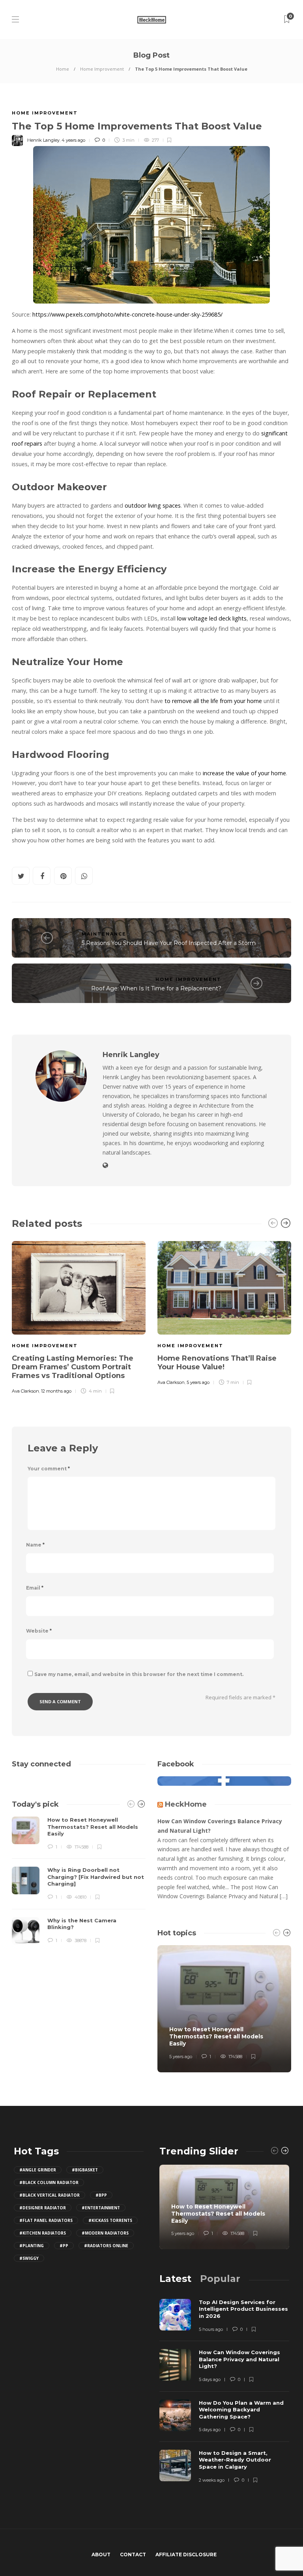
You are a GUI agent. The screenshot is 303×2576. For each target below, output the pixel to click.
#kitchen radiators (43, 2233)
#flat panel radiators (46, 2220)
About (101, 2554)
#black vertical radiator (50, 2195)
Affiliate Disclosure (186, 2554)
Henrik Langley (43, 140)
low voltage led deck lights (212, 618)
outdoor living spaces (153, 505)
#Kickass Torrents (110, 2220)
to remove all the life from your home (213, 701)
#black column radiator (49, 2182)
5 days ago (210, 2379)
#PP (64, 2246)
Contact (133, 2554)
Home (63, 69)
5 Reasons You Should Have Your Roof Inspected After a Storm (169, 943)
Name (35, 1545)
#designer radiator (43, 2208)
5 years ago (198, 1382)
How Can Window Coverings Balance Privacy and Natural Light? (220, 1826)
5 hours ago (211, 2329)
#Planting (32, 2246)
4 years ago (73, 140)
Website (39, 1631)
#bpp (101, 2195)
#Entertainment (101, 2208)
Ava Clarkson (25, 1391)
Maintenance (104, 934)
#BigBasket (85, 2170)
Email (35, 1588)
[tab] (175, 2279)
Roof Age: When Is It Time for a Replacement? (156, 988)
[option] (79, 1316)
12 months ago (56, 1391)
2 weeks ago (212, 2480)
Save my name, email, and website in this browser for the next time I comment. (139, 1674)
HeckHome (186, 1804)
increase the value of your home (244, 773)
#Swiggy (29, 2258)
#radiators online (106, 2246)
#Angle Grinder (38, 2170)
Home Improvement (102, 69)
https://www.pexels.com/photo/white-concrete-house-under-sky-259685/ (127, 314)
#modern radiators (105, 2233)
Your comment (49, 1469)
